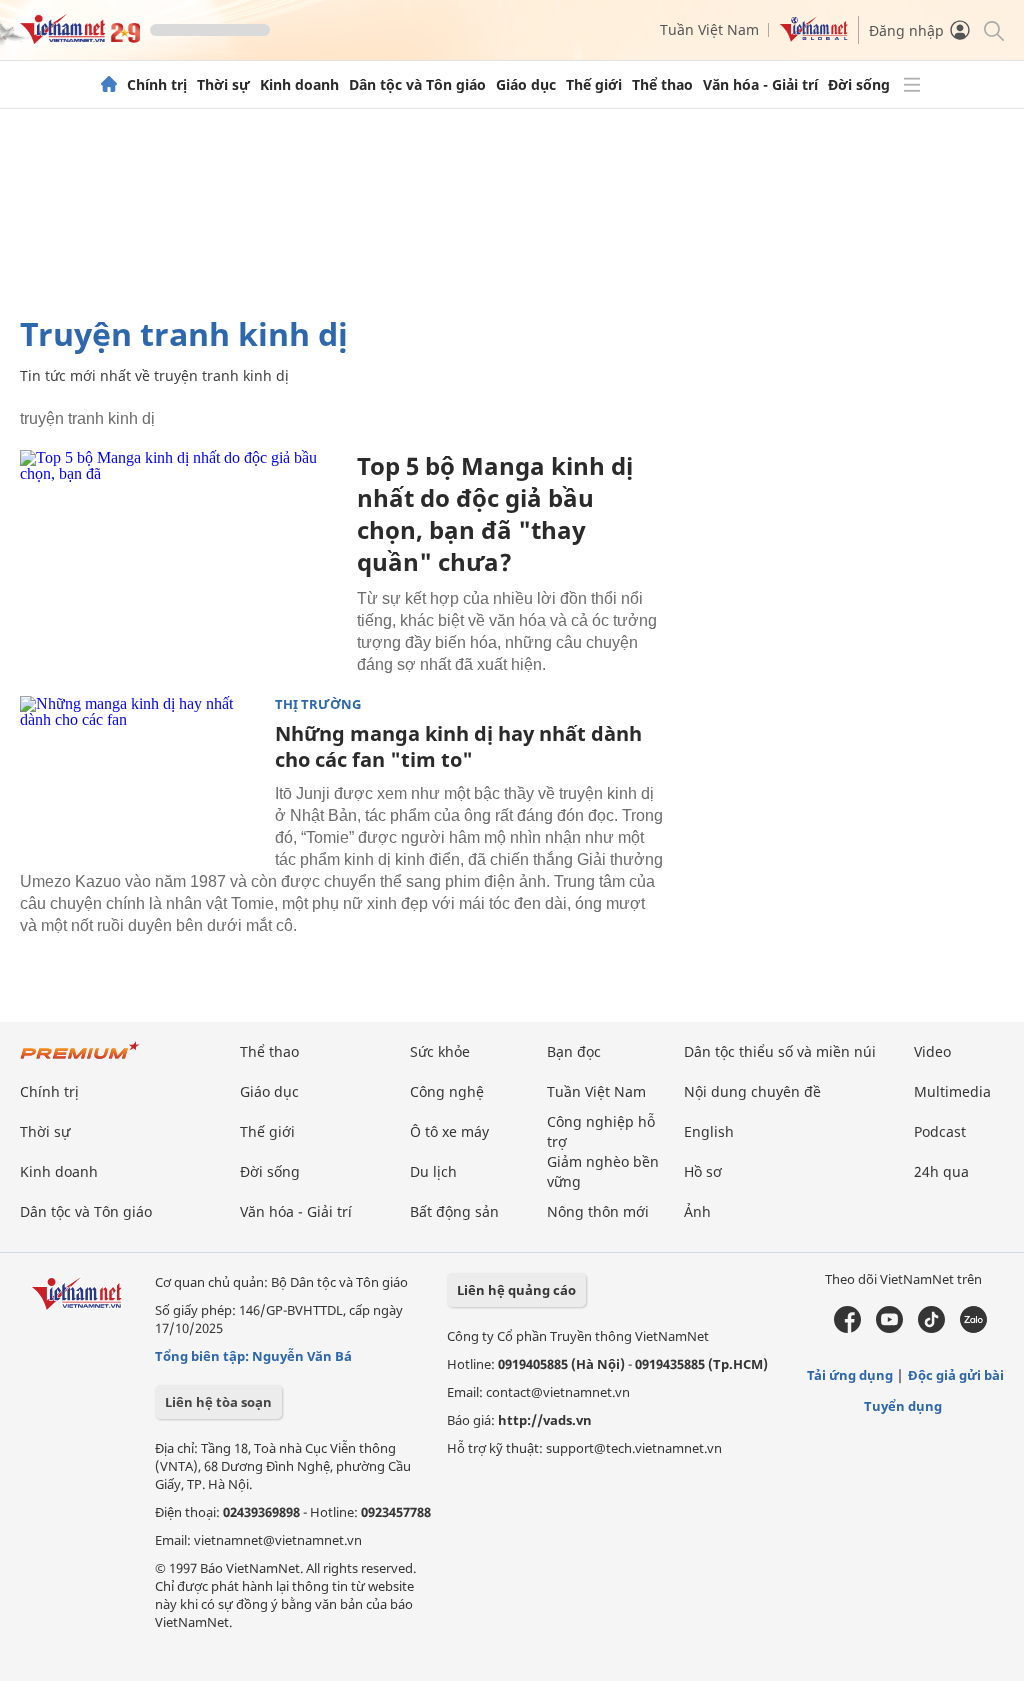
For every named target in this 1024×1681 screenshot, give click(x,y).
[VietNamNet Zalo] (973, 1328)
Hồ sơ (703, 1171)
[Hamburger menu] (912, 85)
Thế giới (594, 85)
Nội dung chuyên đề (752, 1091)
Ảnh (697, 1211)
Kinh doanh (299, 85)
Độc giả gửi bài (956, 1375)
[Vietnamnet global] (814, 36)
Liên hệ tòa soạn (218, 1402)
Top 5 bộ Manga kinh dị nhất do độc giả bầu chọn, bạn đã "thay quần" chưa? (495, 513)
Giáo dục (526, 85)
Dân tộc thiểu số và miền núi (780, 1051)
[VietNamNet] (109, 85)
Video (932, 1051)
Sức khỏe (440, 1051)
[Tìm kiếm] (992, 29)
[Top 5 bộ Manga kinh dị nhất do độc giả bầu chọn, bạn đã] (181, 557)
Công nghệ (447, 1091)
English (709, 1131)
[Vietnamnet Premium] (80, 1060)
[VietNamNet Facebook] (847, 1328)
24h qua (941, 1171)
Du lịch (433, 1171)
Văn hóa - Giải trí (760, 85)
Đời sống (859, 85)
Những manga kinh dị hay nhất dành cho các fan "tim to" (458, 746)
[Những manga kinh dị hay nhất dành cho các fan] (140, 776)
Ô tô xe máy (449, 1131)
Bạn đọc (574, 1051)
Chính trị (157, 85)
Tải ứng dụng (850, 1375)
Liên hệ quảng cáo (516, 1290)
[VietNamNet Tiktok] (931, 1328)
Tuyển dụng (903, 1406)
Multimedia (952, 1091)
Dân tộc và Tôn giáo (417, 85)
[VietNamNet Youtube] (889, 1328)
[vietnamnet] (80, 38)
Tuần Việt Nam (709, 29)
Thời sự (223, 85)
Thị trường (318, 704)
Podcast (940, 1131)
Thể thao (662, 85)
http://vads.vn (545, 1420)
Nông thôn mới (598, 1211)
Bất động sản (454, 1211)
